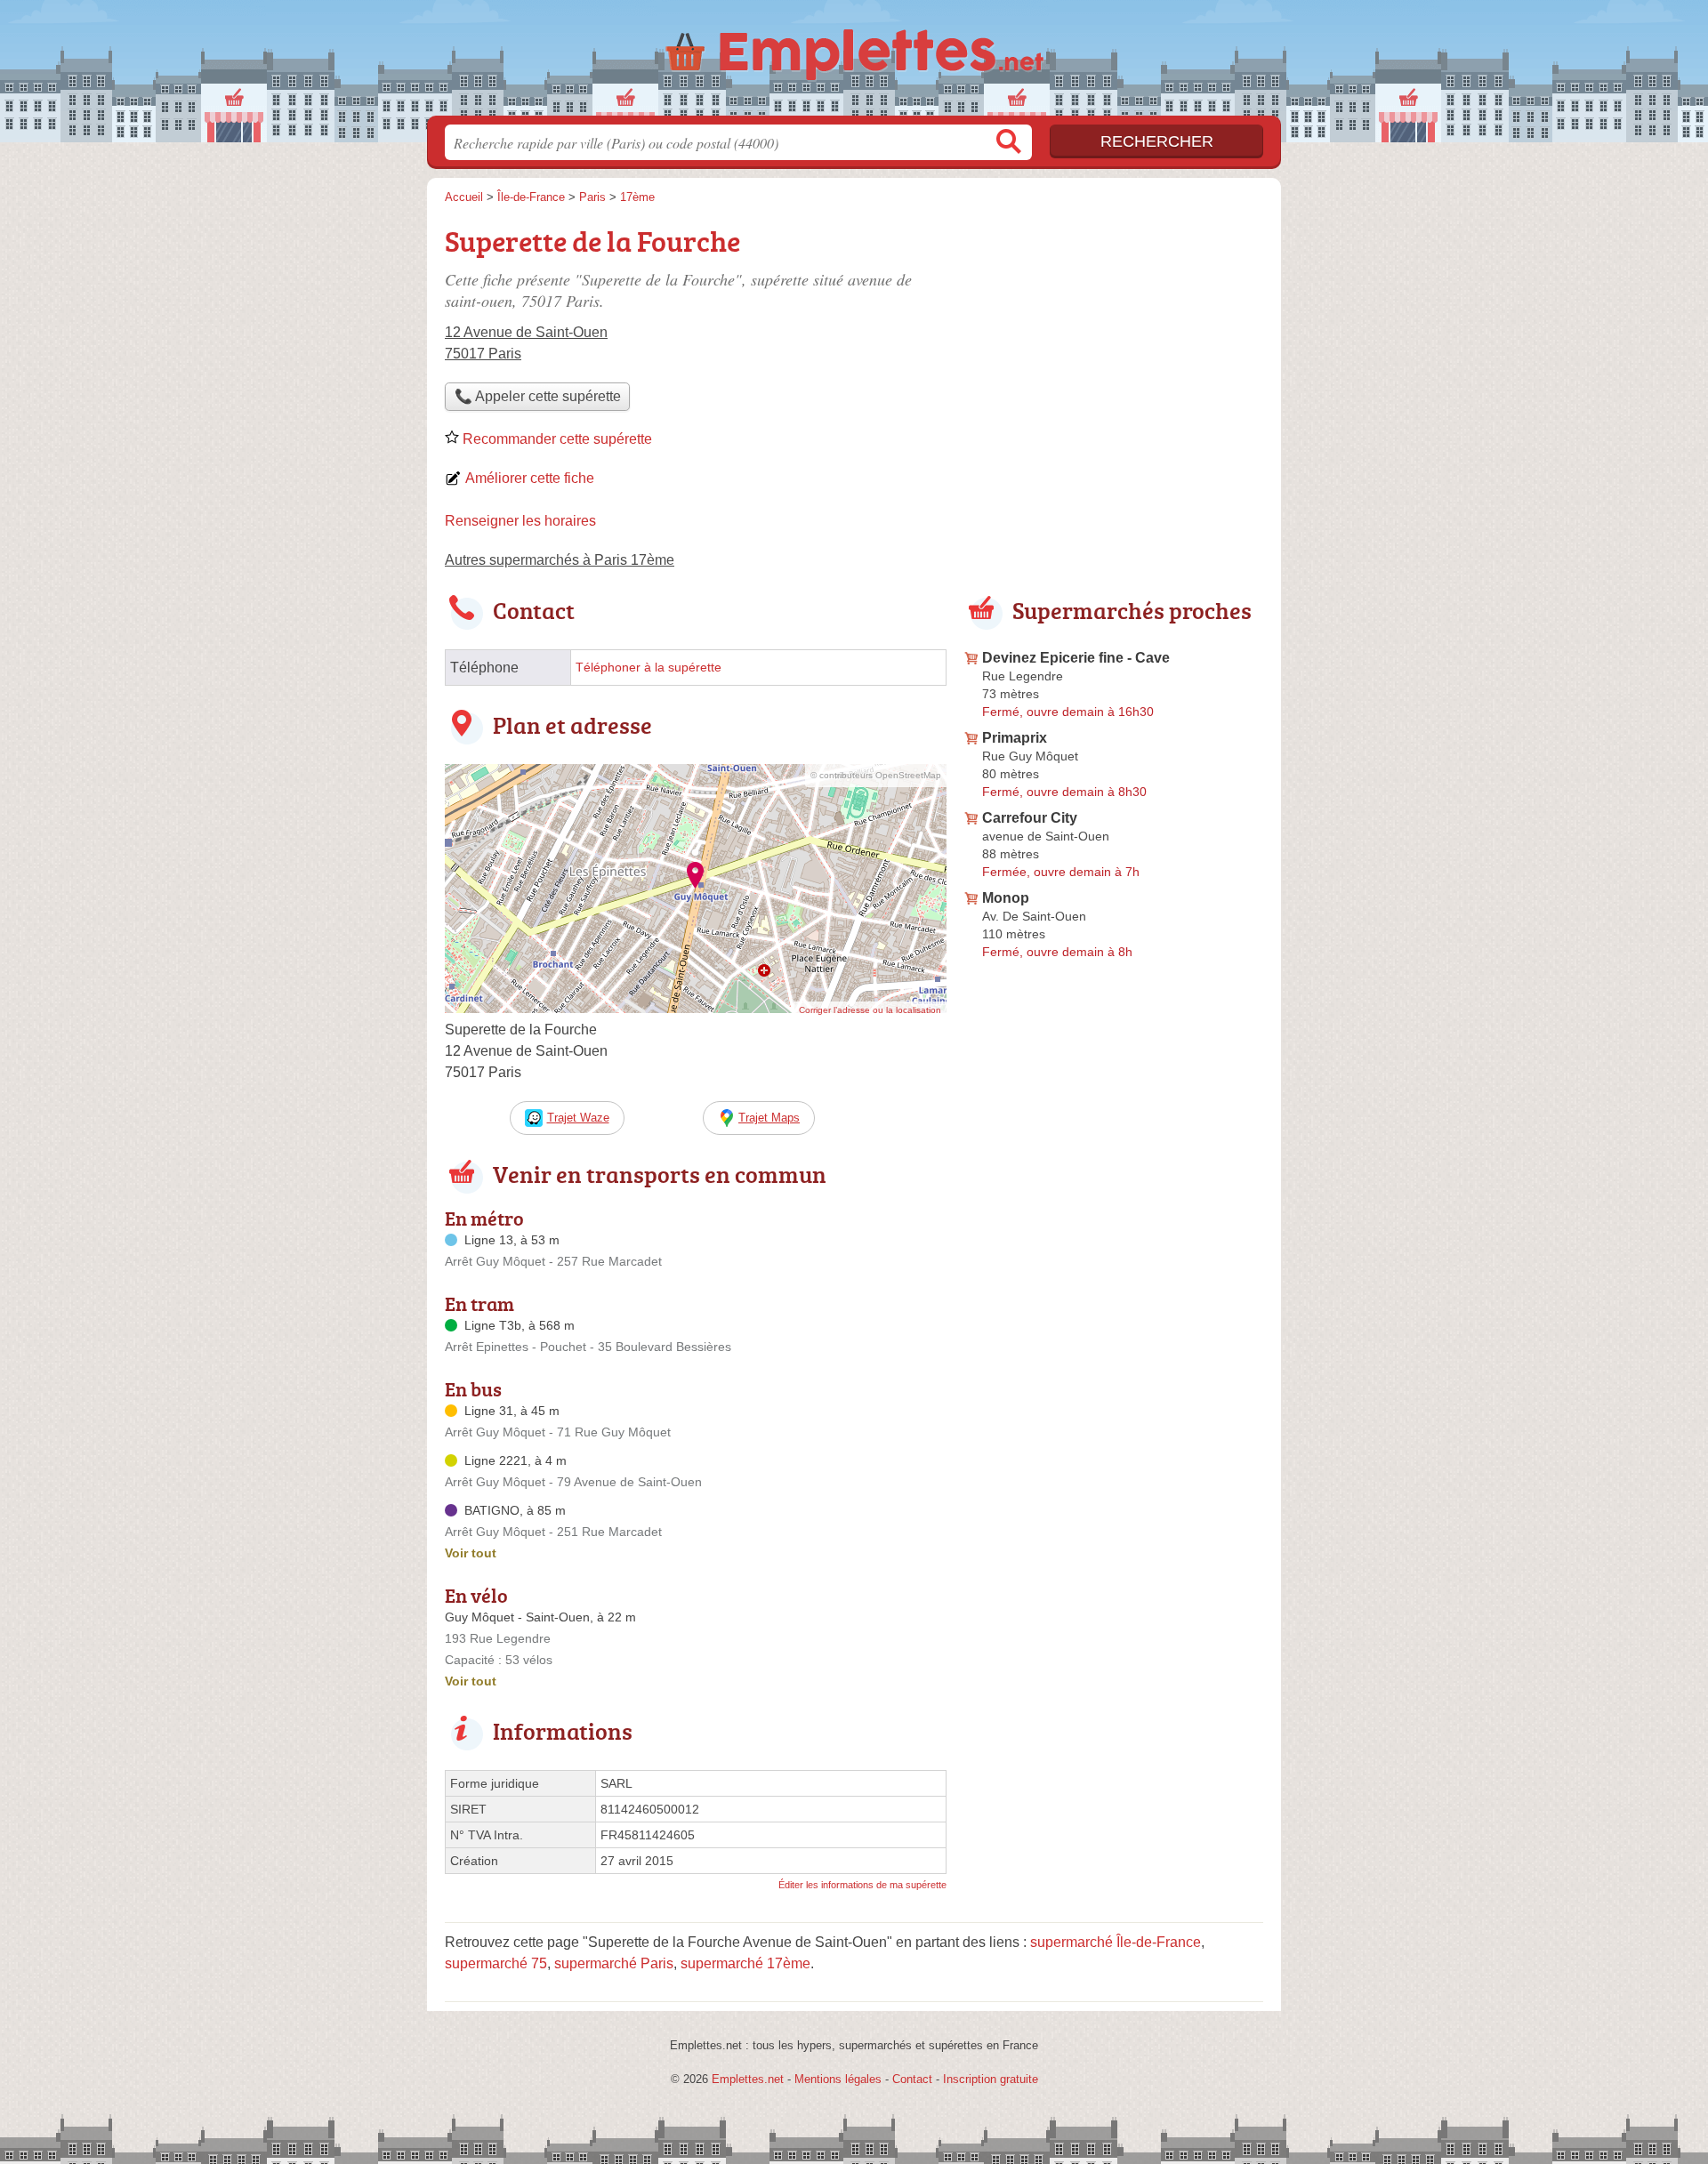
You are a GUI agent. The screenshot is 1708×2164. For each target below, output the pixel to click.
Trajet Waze (578, 1118)
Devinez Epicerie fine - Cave (1076, 658)
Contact (912, 2079)
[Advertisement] (1114, 343)
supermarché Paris (614, 1963)
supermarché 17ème (745, 1963)
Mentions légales (838, 2079)
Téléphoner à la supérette (649, 668)
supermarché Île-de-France (1116, 1942)
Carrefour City (1030, 818)
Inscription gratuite (991, 2079)
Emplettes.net (748, 2079)
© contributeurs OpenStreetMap (876, 775)
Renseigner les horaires (520, 521)
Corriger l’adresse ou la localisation (870, 1010)
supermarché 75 (496, 1963)
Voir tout (471, 1553)
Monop (1006, 898)
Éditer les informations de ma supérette (862, 1885)
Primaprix (1015, 738)
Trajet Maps (769, 1118)
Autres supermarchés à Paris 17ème (560, 560)
